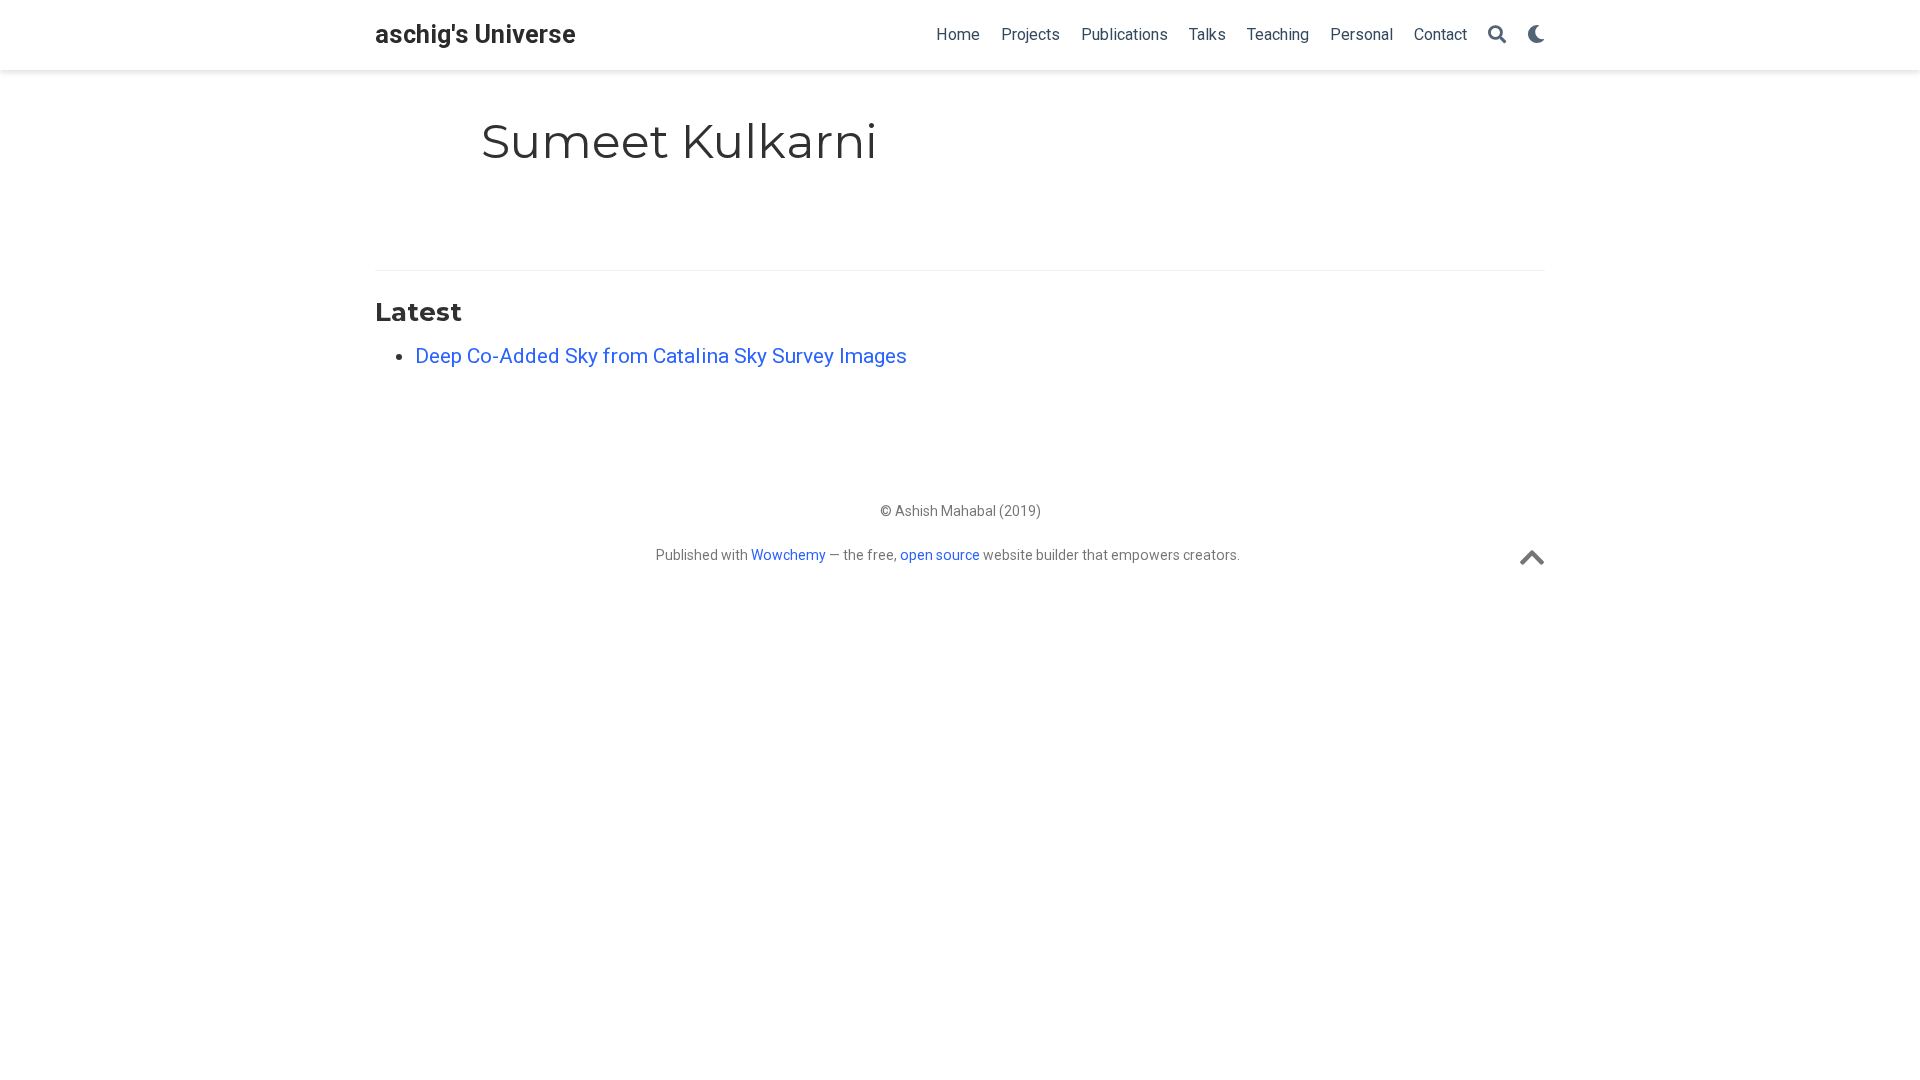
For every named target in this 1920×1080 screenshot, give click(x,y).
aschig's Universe (475, 34)
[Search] (1497, 35)
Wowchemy (788, 555)
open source (940, 555)
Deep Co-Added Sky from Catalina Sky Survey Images (661, 356)
